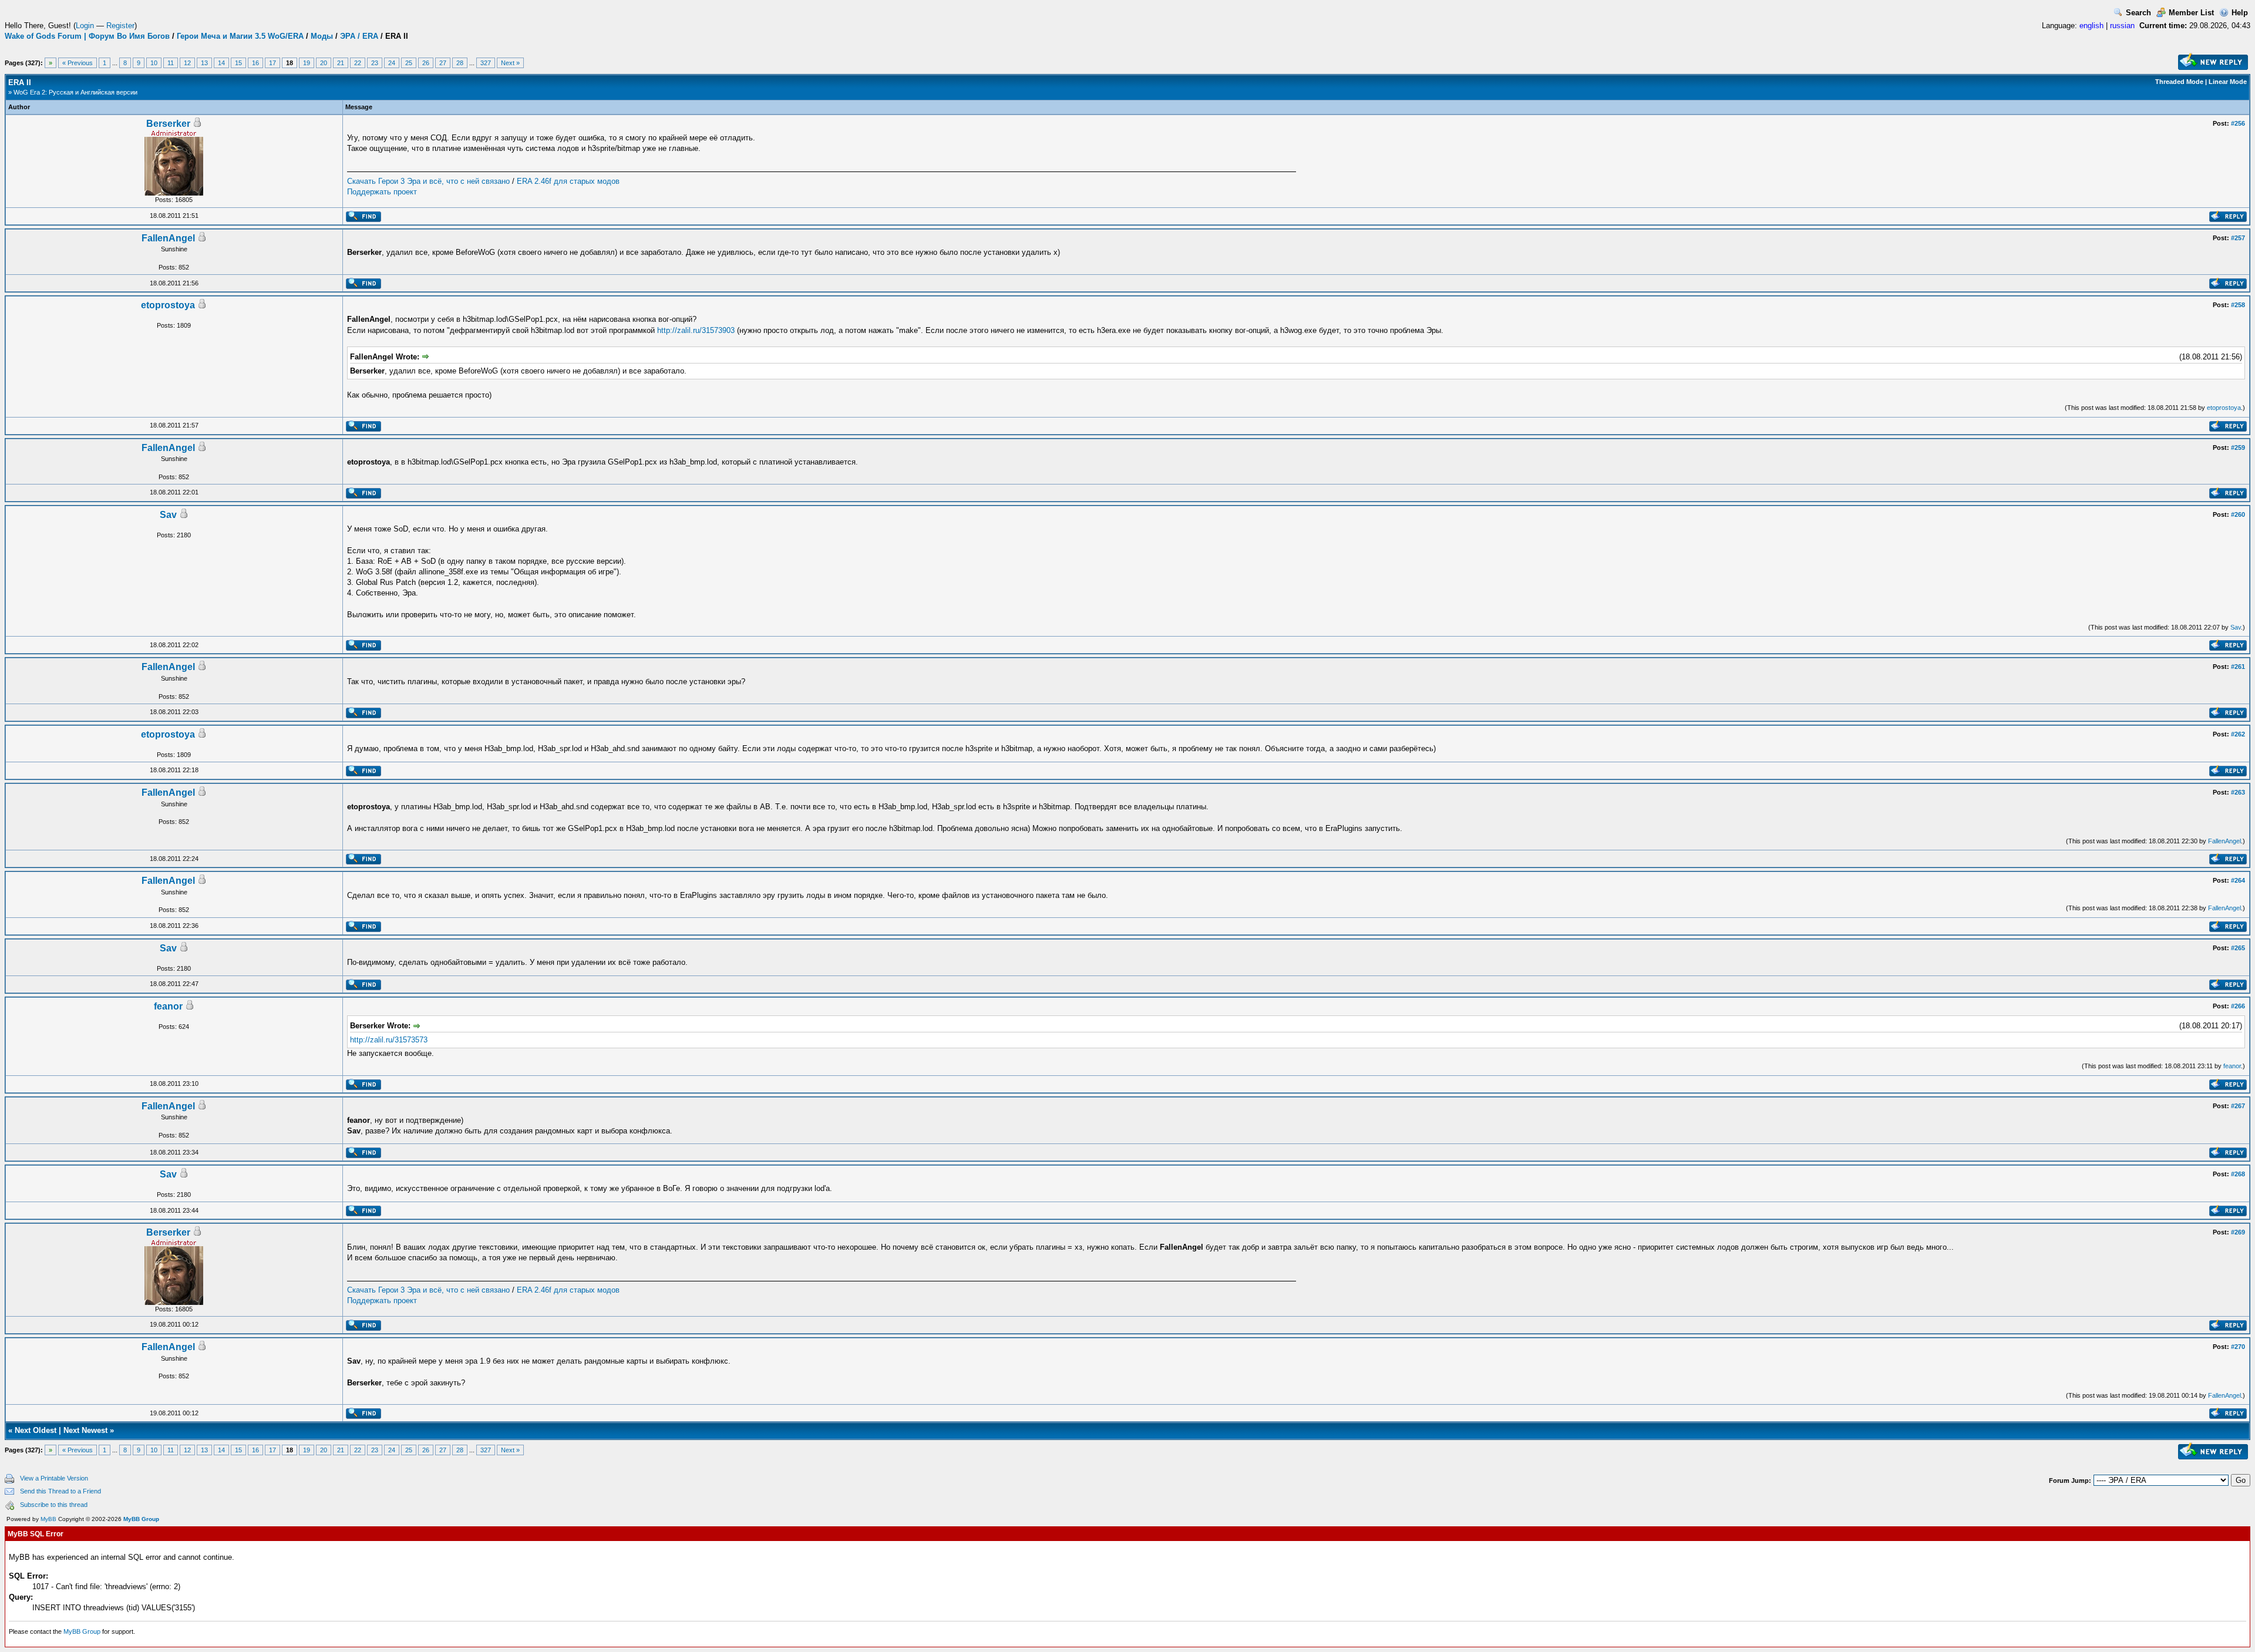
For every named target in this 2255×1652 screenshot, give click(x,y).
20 (324, 63)
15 (238, 63)
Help (2240, 13)
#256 (2238, 123)
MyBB (48, 1519)
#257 (2238, 238)
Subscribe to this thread (54, 1505)
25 (409, 63)
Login (85, 26)
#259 (2238, 448)
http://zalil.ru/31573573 (389, 1040)
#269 (2238, 1232)
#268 (2238, 1174)
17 (272, 63)
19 (307, 63)
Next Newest (85, 1430)
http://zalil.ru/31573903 (696, 330)
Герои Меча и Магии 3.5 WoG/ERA (240, 36)
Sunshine (174, 249)
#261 (2238, 667)
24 (392, 63)
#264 (2238, 880)
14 (221, 63)
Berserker (168, 124)
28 (460, 63)
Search (2138, 13)
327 (486, 63)
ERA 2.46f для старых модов (568, 181)
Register (120, 26)
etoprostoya (168, 305)
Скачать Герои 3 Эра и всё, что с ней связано (428, 181)
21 (341, 63)
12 (187, 63)
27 (443, 63)
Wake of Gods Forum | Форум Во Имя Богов (87, 36)
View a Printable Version (54, 1478)
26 (426, 63)
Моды (322, 36)
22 (358, 63)
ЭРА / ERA (359, 36)
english (2091, 26)
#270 (2238, 1347)
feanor (168, 1006)
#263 (2238, 792)
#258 (2238, 305)
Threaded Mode (2179, 82)
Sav (168, 515)
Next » (510, 63)
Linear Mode (2228, 82)
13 (204, 63)
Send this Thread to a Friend (60, 1491)
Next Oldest (36, 1430)
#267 (2238, 1106)
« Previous (78, 63)
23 (375, 63)
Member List (2191, 13)
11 (171, 63)
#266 (2238, 1006)
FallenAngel (168, 238)
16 (255, 63)
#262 (2238, 734)
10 (154, 63)
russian (2122, 26)
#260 (2238, 514)
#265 (2238, 948)
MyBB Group (141, 1519)
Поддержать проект (382, 192)
